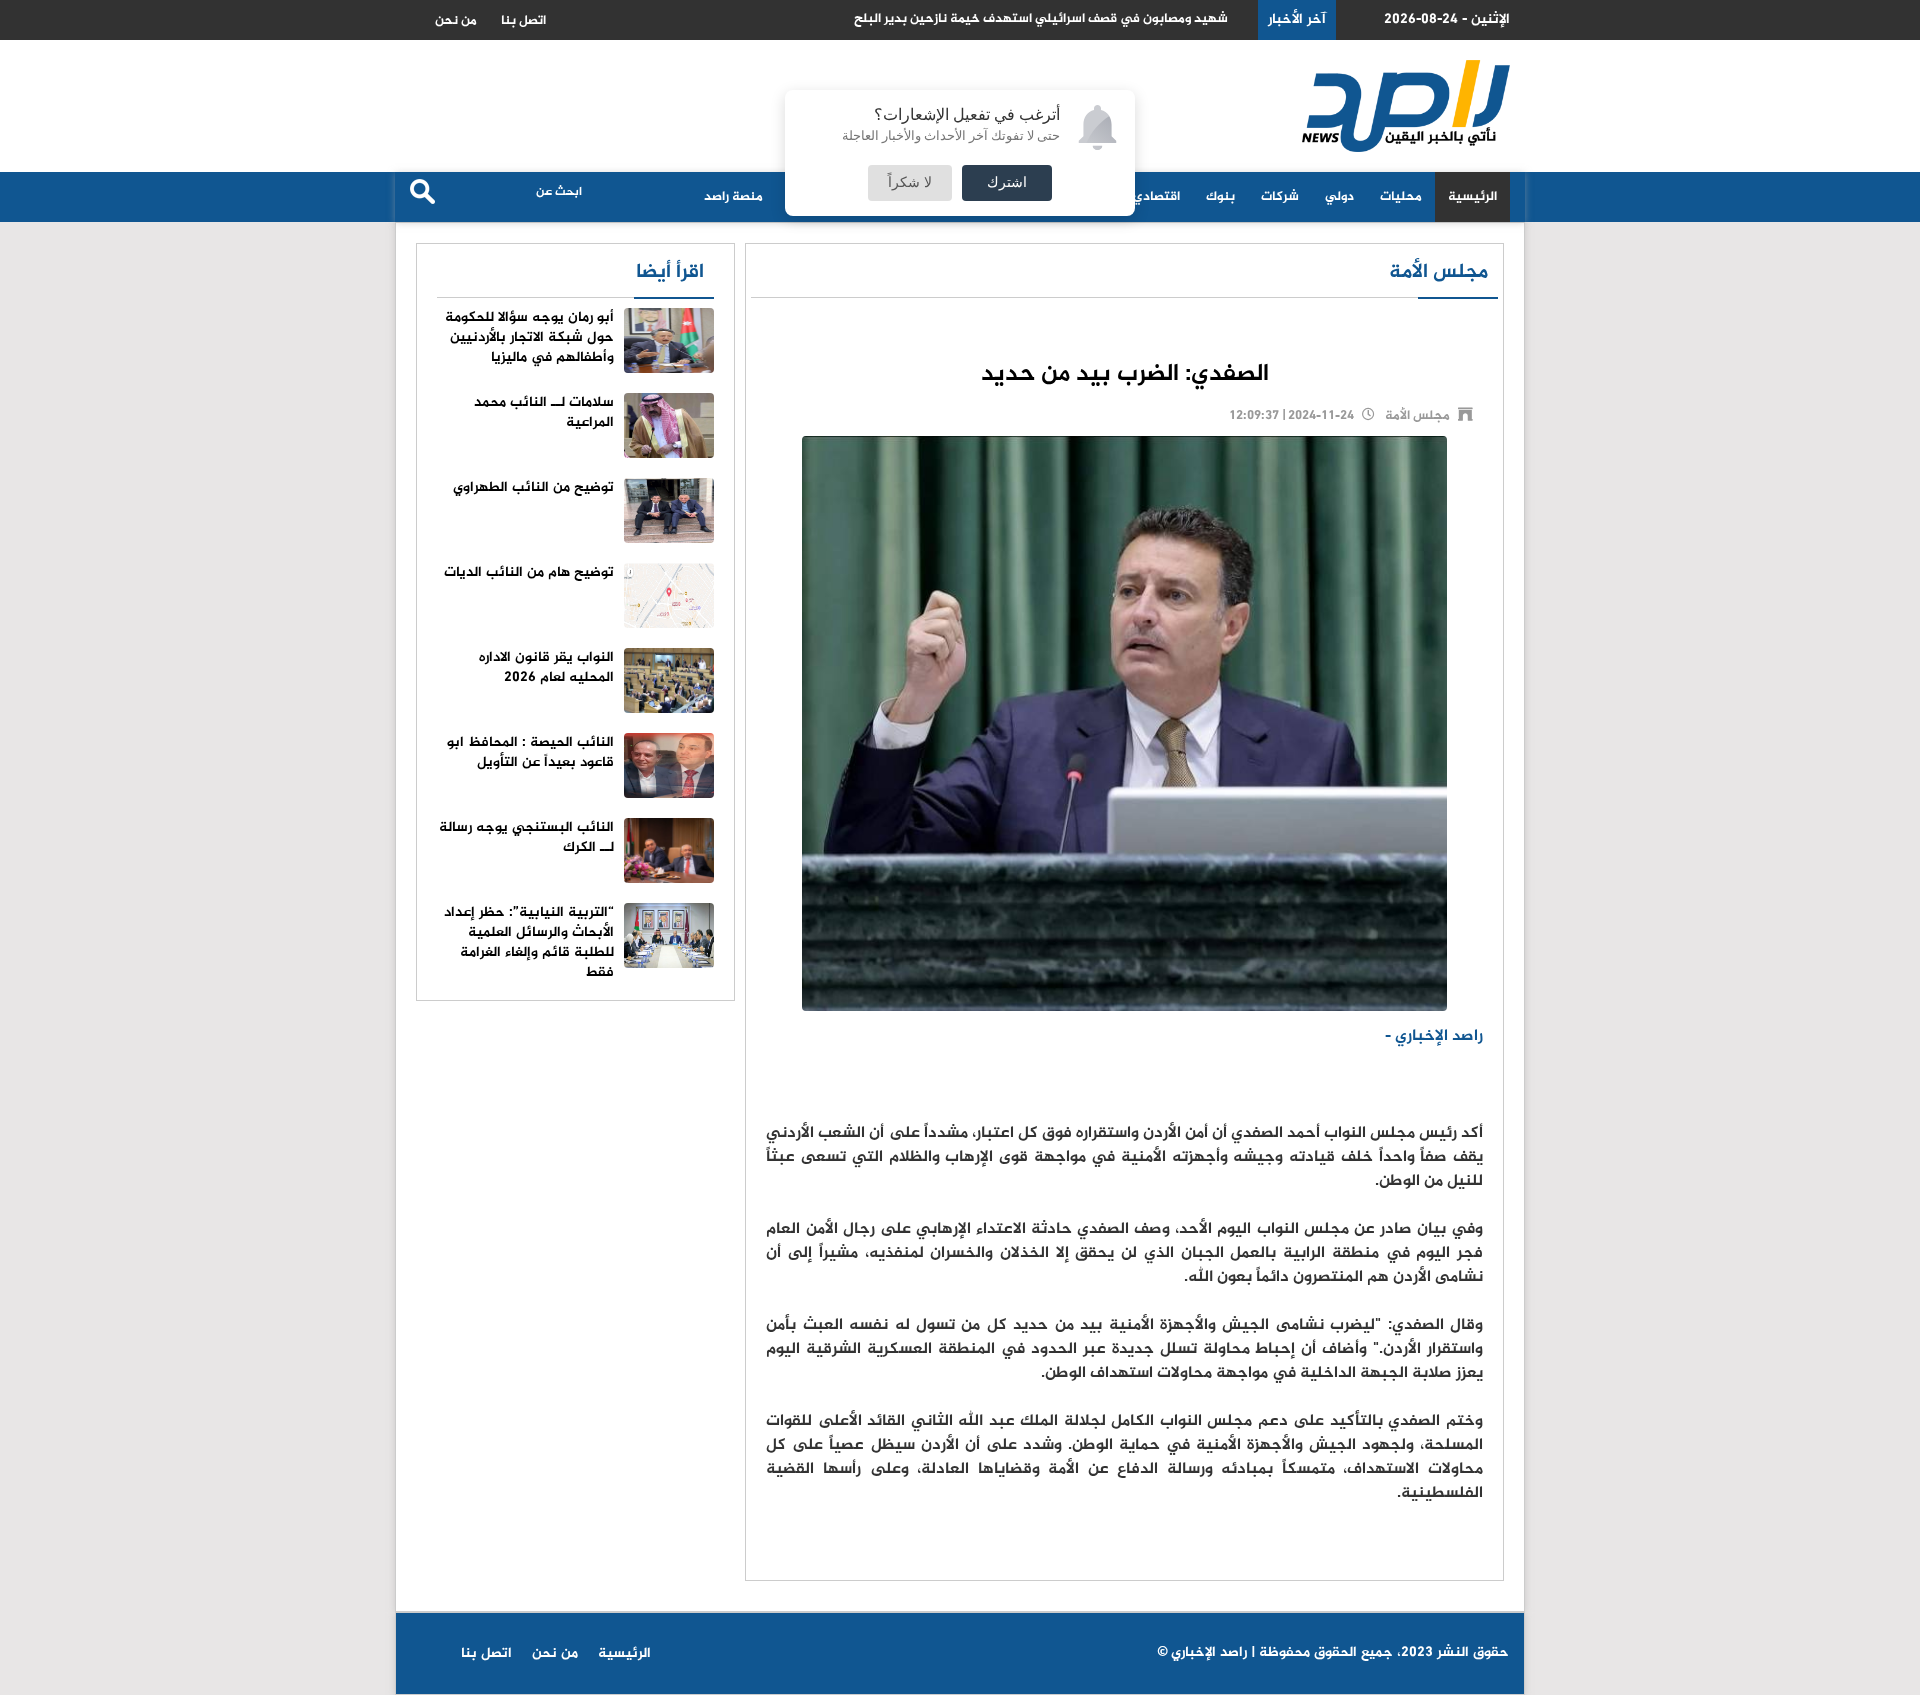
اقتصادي (1156, 197)
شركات (1280, 197)
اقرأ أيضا (670, 272)
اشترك (1007, 183)
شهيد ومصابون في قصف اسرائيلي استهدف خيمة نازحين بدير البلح (1041, 19)
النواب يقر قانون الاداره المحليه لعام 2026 (546, 667)
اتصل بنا (523, 21)
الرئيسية (1472, 197)
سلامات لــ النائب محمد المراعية (544, 412)
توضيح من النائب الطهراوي (533, 487)
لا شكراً (910, 183)
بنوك (1220, 197)
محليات (1401, 197)
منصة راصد (733, 197)
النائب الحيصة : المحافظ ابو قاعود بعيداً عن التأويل (530, 752)
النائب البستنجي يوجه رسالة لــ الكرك (526, 837)
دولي (1339, 197)
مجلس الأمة (1438, 272)
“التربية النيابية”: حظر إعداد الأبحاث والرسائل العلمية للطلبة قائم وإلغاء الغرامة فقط (529, 942)
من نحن (456, 21)
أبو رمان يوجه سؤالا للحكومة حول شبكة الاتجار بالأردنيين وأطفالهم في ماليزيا (529, 337)
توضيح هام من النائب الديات (529, 572)
